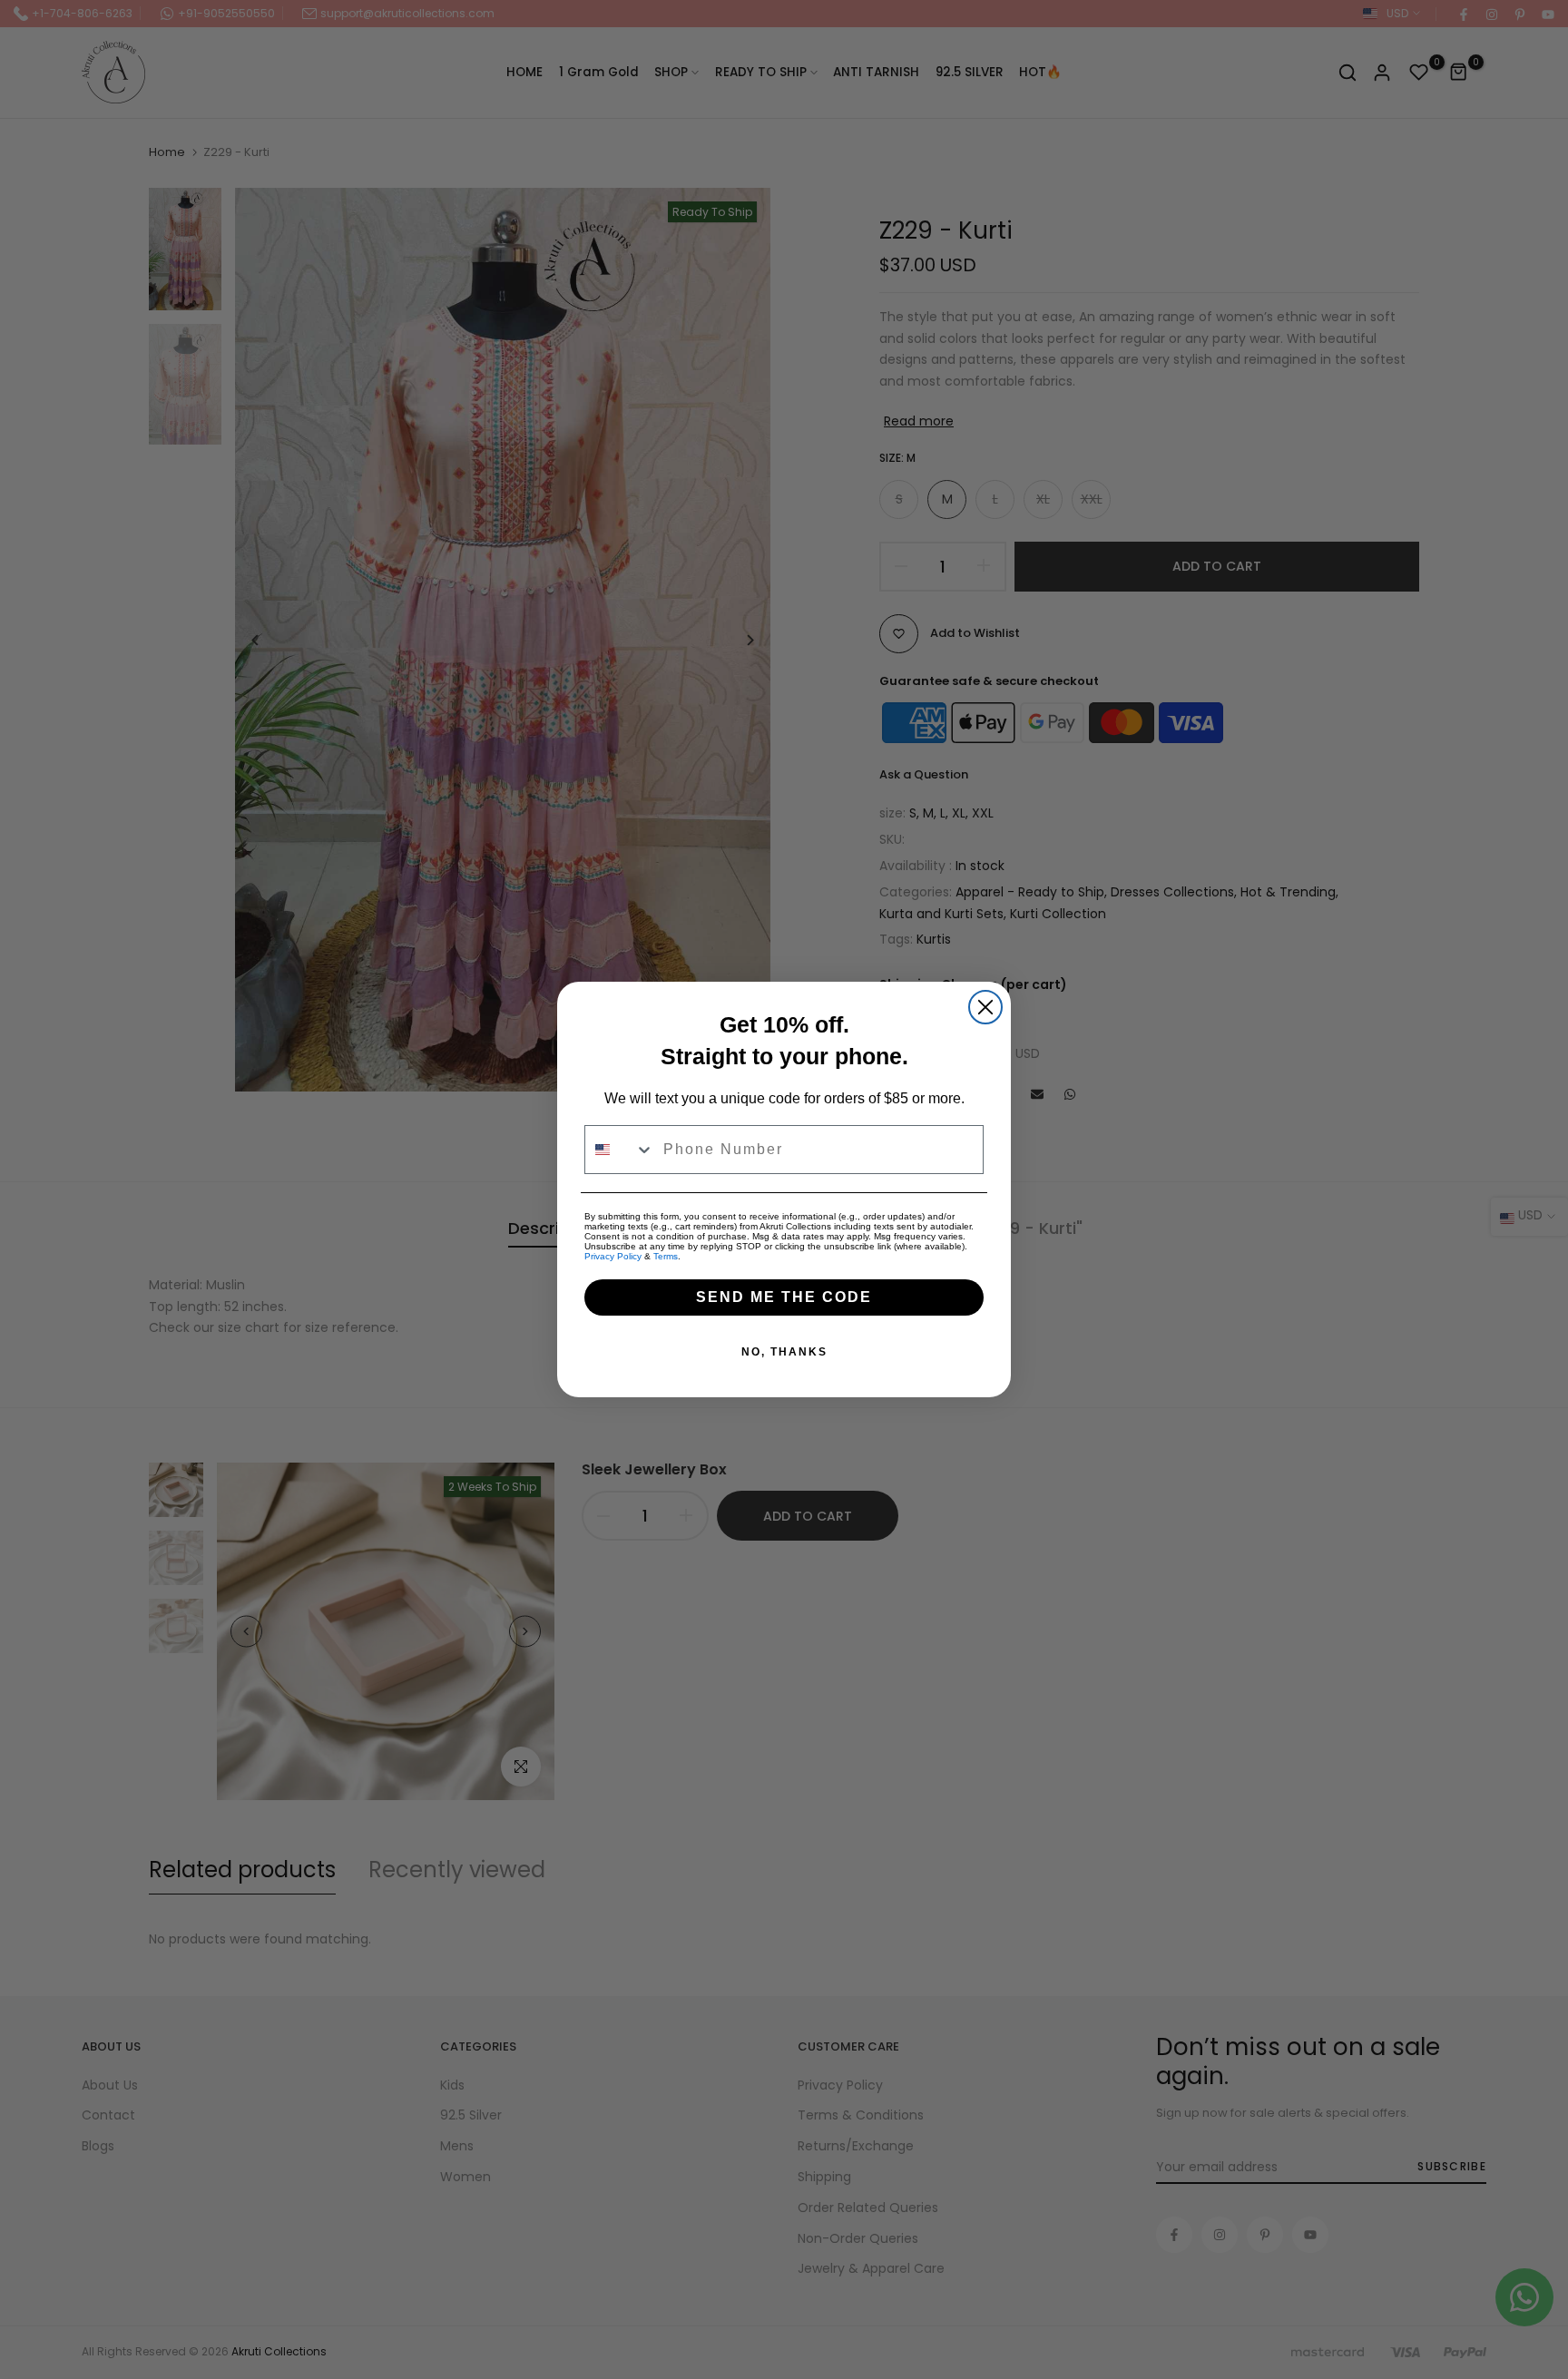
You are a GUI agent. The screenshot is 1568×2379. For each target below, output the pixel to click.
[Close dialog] (985, 1007)
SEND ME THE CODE (784, 1297)
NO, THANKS (784, 1352)
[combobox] (620, 1150)
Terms (666, 1256)
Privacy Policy (613, 1256)
